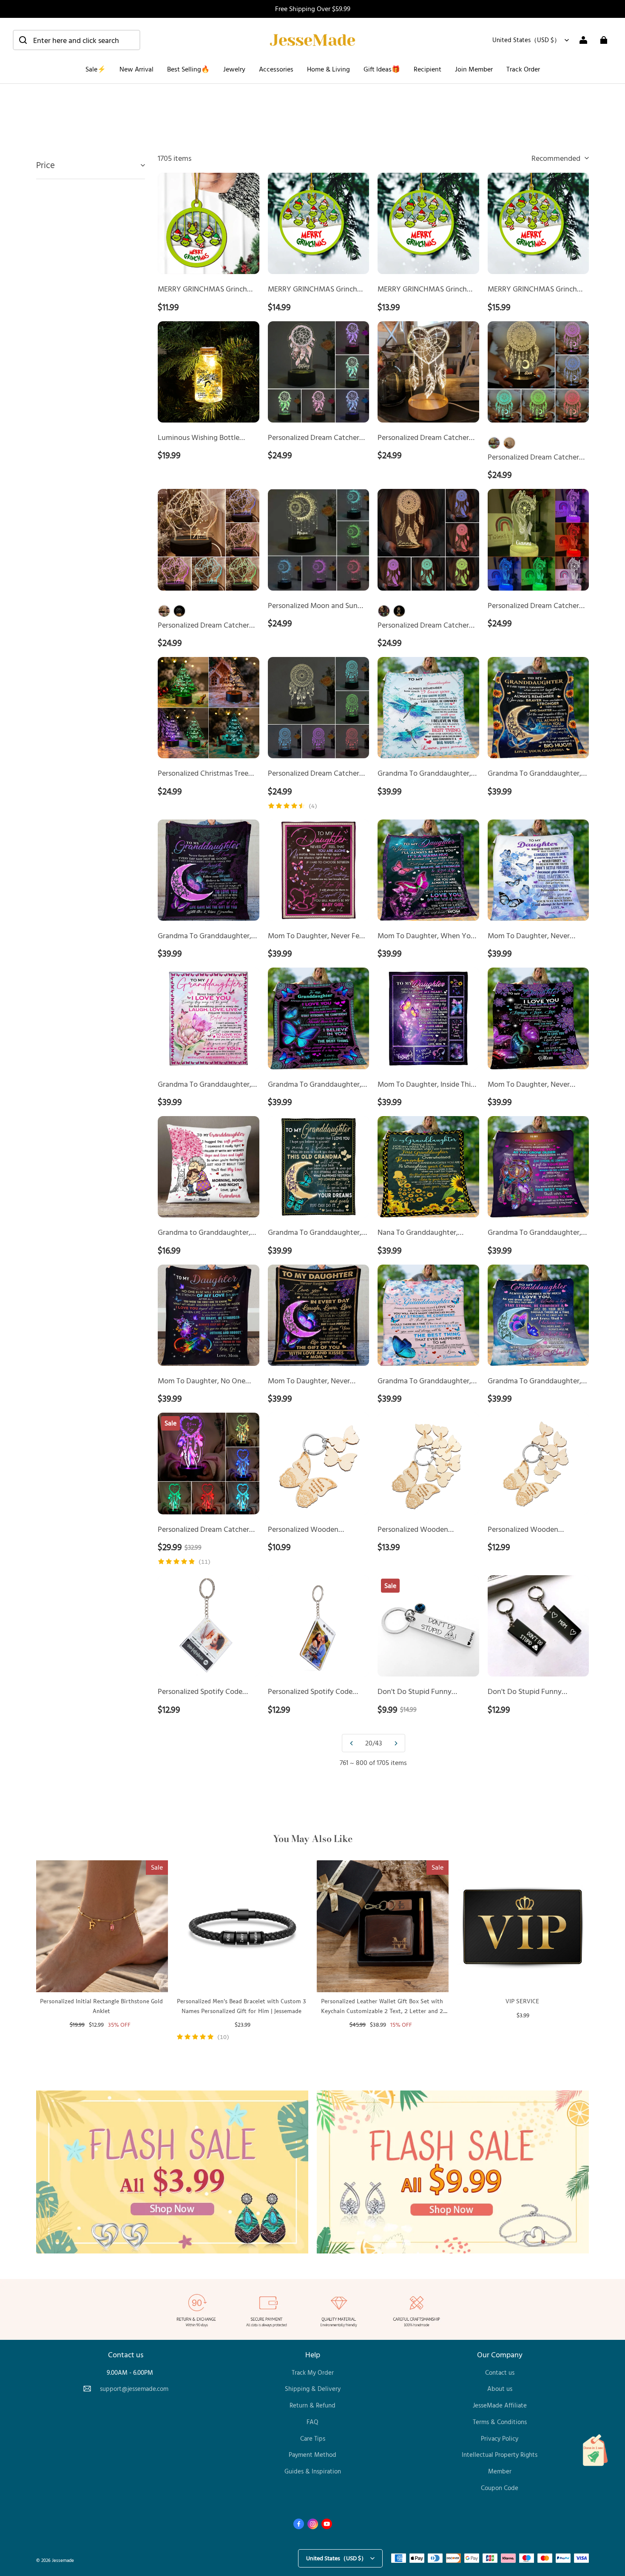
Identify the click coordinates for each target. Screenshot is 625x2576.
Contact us (500, 2372)
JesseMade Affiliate (500, 2405)
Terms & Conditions (500, 2422)
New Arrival (136, 69)
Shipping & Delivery (313, 2389)
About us (500, 2389)
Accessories (276, 69)
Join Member (474, 69)
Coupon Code (500, 2488)
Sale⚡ (96, 69)
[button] (77, 40)
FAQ (312, 2422)
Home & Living (328, 69)
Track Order (523, 69)
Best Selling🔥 (188, 69)
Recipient (428, 69)
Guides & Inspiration (313, 2471)
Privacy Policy (500, 2438)
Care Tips (313, 2438)
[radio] (494, 443)
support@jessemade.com (134, 2389)
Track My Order (313, 2372)
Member (500, 2471)
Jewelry (234, 69)
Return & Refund (312, 2405)
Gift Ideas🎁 (382, 69)
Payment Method (312, 2455)
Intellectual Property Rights (500, 2455)
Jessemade (63, 2560)
